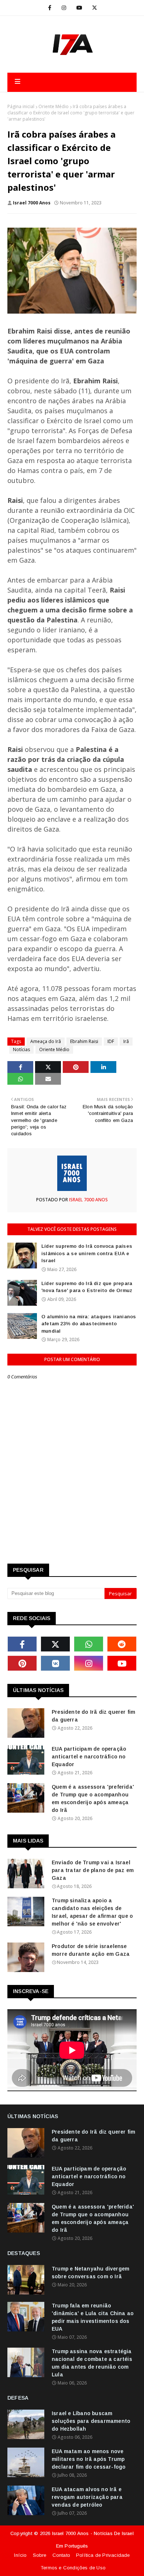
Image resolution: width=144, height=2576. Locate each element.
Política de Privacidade (103, 2555)
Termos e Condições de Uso (73, 2568)
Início (20, 2555)
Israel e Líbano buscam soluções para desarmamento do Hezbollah (91, 2421)
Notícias (21, 1049)
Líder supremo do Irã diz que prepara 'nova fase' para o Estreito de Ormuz (87, 1287)
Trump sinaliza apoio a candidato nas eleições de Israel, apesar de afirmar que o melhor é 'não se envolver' (92, 1912)
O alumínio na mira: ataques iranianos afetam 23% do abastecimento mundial (89, 1324)
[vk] (55, 1663)
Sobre (40, 2555)
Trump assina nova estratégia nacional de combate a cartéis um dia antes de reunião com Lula (92, 2363)
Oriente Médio (54, 106)
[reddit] (122, 1644)
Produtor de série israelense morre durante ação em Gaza (91, 1950)
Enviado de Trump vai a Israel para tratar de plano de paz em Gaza (93, 1870)
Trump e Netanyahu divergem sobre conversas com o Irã (90, 2273)
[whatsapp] (89, 1644)
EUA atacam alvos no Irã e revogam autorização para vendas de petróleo (87, 2497)
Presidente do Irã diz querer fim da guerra (93, 1716)
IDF (111, 1041)
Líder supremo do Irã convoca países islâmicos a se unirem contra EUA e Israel (87, 1253)
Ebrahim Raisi (84, 1041)
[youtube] (79, 8)
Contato (61, 2555)
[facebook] (50, 8)
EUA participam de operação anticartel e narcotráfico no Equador (89, 1757)
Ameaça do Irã (46, 1041)
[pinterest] (22, 1663)
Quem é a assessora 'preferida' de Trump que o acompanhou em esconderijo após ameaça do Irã (93, 1798)
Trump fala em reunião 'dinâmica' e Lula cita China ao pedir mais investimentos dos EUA (93, 2317)
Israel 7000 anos (32, 203)
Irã (126, 1041)
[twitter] (95, 8)
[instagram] (64, 8)
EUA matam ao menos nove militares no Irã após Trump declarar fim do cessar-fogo (89, 2459)
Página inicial (21, 106)
